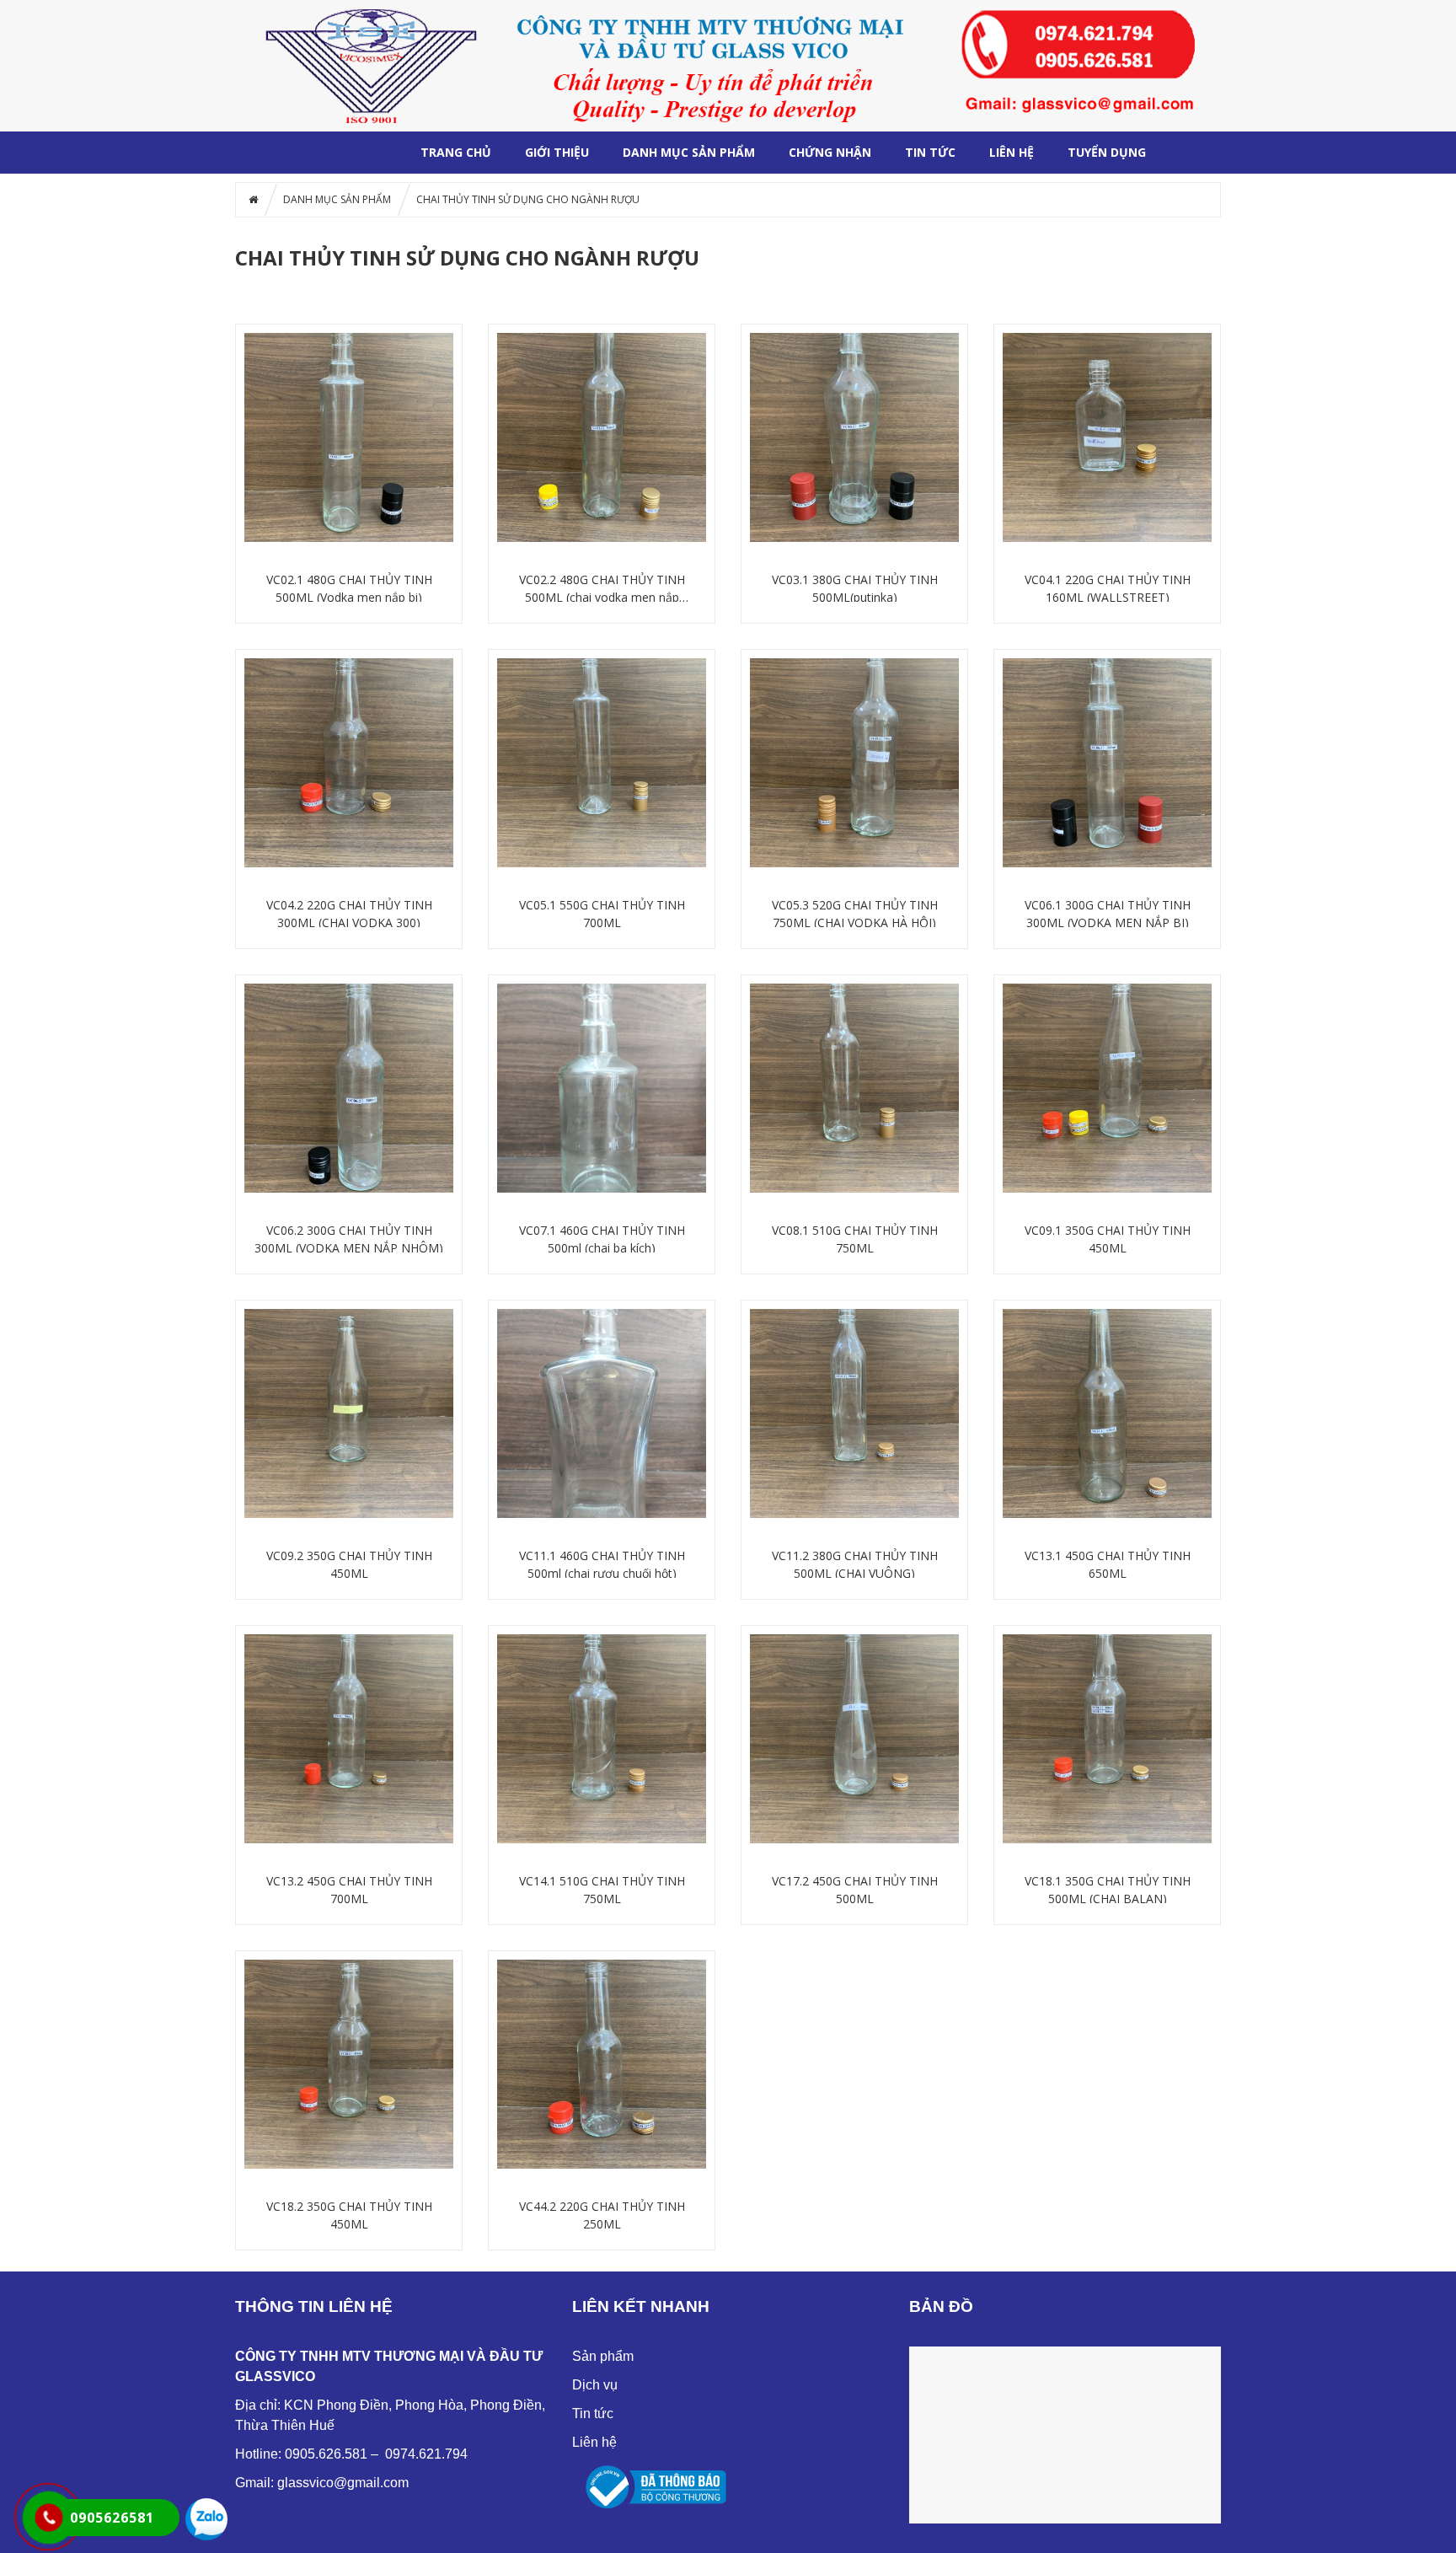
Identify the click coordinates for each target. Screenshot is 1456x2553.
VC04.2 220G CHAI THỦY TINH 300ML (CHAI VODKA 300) (349, 914)
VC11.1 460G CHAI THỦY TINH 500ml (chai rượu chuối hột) (602, 1564)
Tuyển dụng (1107, 152)
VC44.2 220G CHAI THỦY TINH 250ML (602, 2215)
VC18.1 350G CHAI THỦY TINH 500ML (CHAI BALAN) (1108, 1890)
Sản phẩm (603, 2356)
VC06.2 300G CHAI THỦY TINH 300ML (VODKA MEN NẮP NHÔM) (349, 1239)
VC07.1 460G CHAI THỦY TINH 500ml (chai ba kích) (602, 1239)
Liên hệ (594, 2442)
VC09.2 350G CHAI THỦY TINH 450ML (349, 1564)
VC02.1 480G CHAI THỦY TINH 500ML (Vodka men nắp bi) (349, 588)
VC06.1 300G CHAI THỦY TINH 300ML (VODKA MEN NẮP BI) (1108, 914)
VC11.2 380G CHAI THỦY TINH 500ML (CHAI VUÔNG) (855, 1564)
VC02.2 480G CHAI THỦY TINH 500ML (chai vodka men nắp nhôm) (602, 589)
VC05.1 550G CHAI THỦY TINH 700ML (602, 914)
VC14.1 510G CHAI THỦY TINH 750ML (602, 1890)
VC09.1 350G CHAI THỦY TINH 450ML (1108, 1239)
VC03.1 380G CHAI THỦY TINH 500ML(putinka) (855, 588)
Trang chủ (456, 152)
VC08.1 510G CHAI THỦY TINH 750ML (855, 1239)
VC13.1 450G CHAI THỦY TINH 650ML (1108, 1564)
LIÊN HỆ (1012, 152)
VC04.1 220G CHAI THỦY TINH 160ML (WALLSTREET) (1108, 588)
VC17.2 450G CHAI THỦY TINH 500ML (855, 1890)
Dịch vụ (595, 2385)
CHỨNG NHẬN (830, 152)
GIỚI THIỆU (557, 152)
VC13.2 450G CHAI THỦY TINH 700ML (349, 1890)
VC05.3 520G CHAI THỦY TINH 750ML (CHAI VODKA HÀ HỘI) (855, 914)
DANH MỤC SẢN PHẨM (689, 152)
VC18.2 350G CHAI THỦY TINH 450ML (349, 2215)
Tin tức (930, 152)
